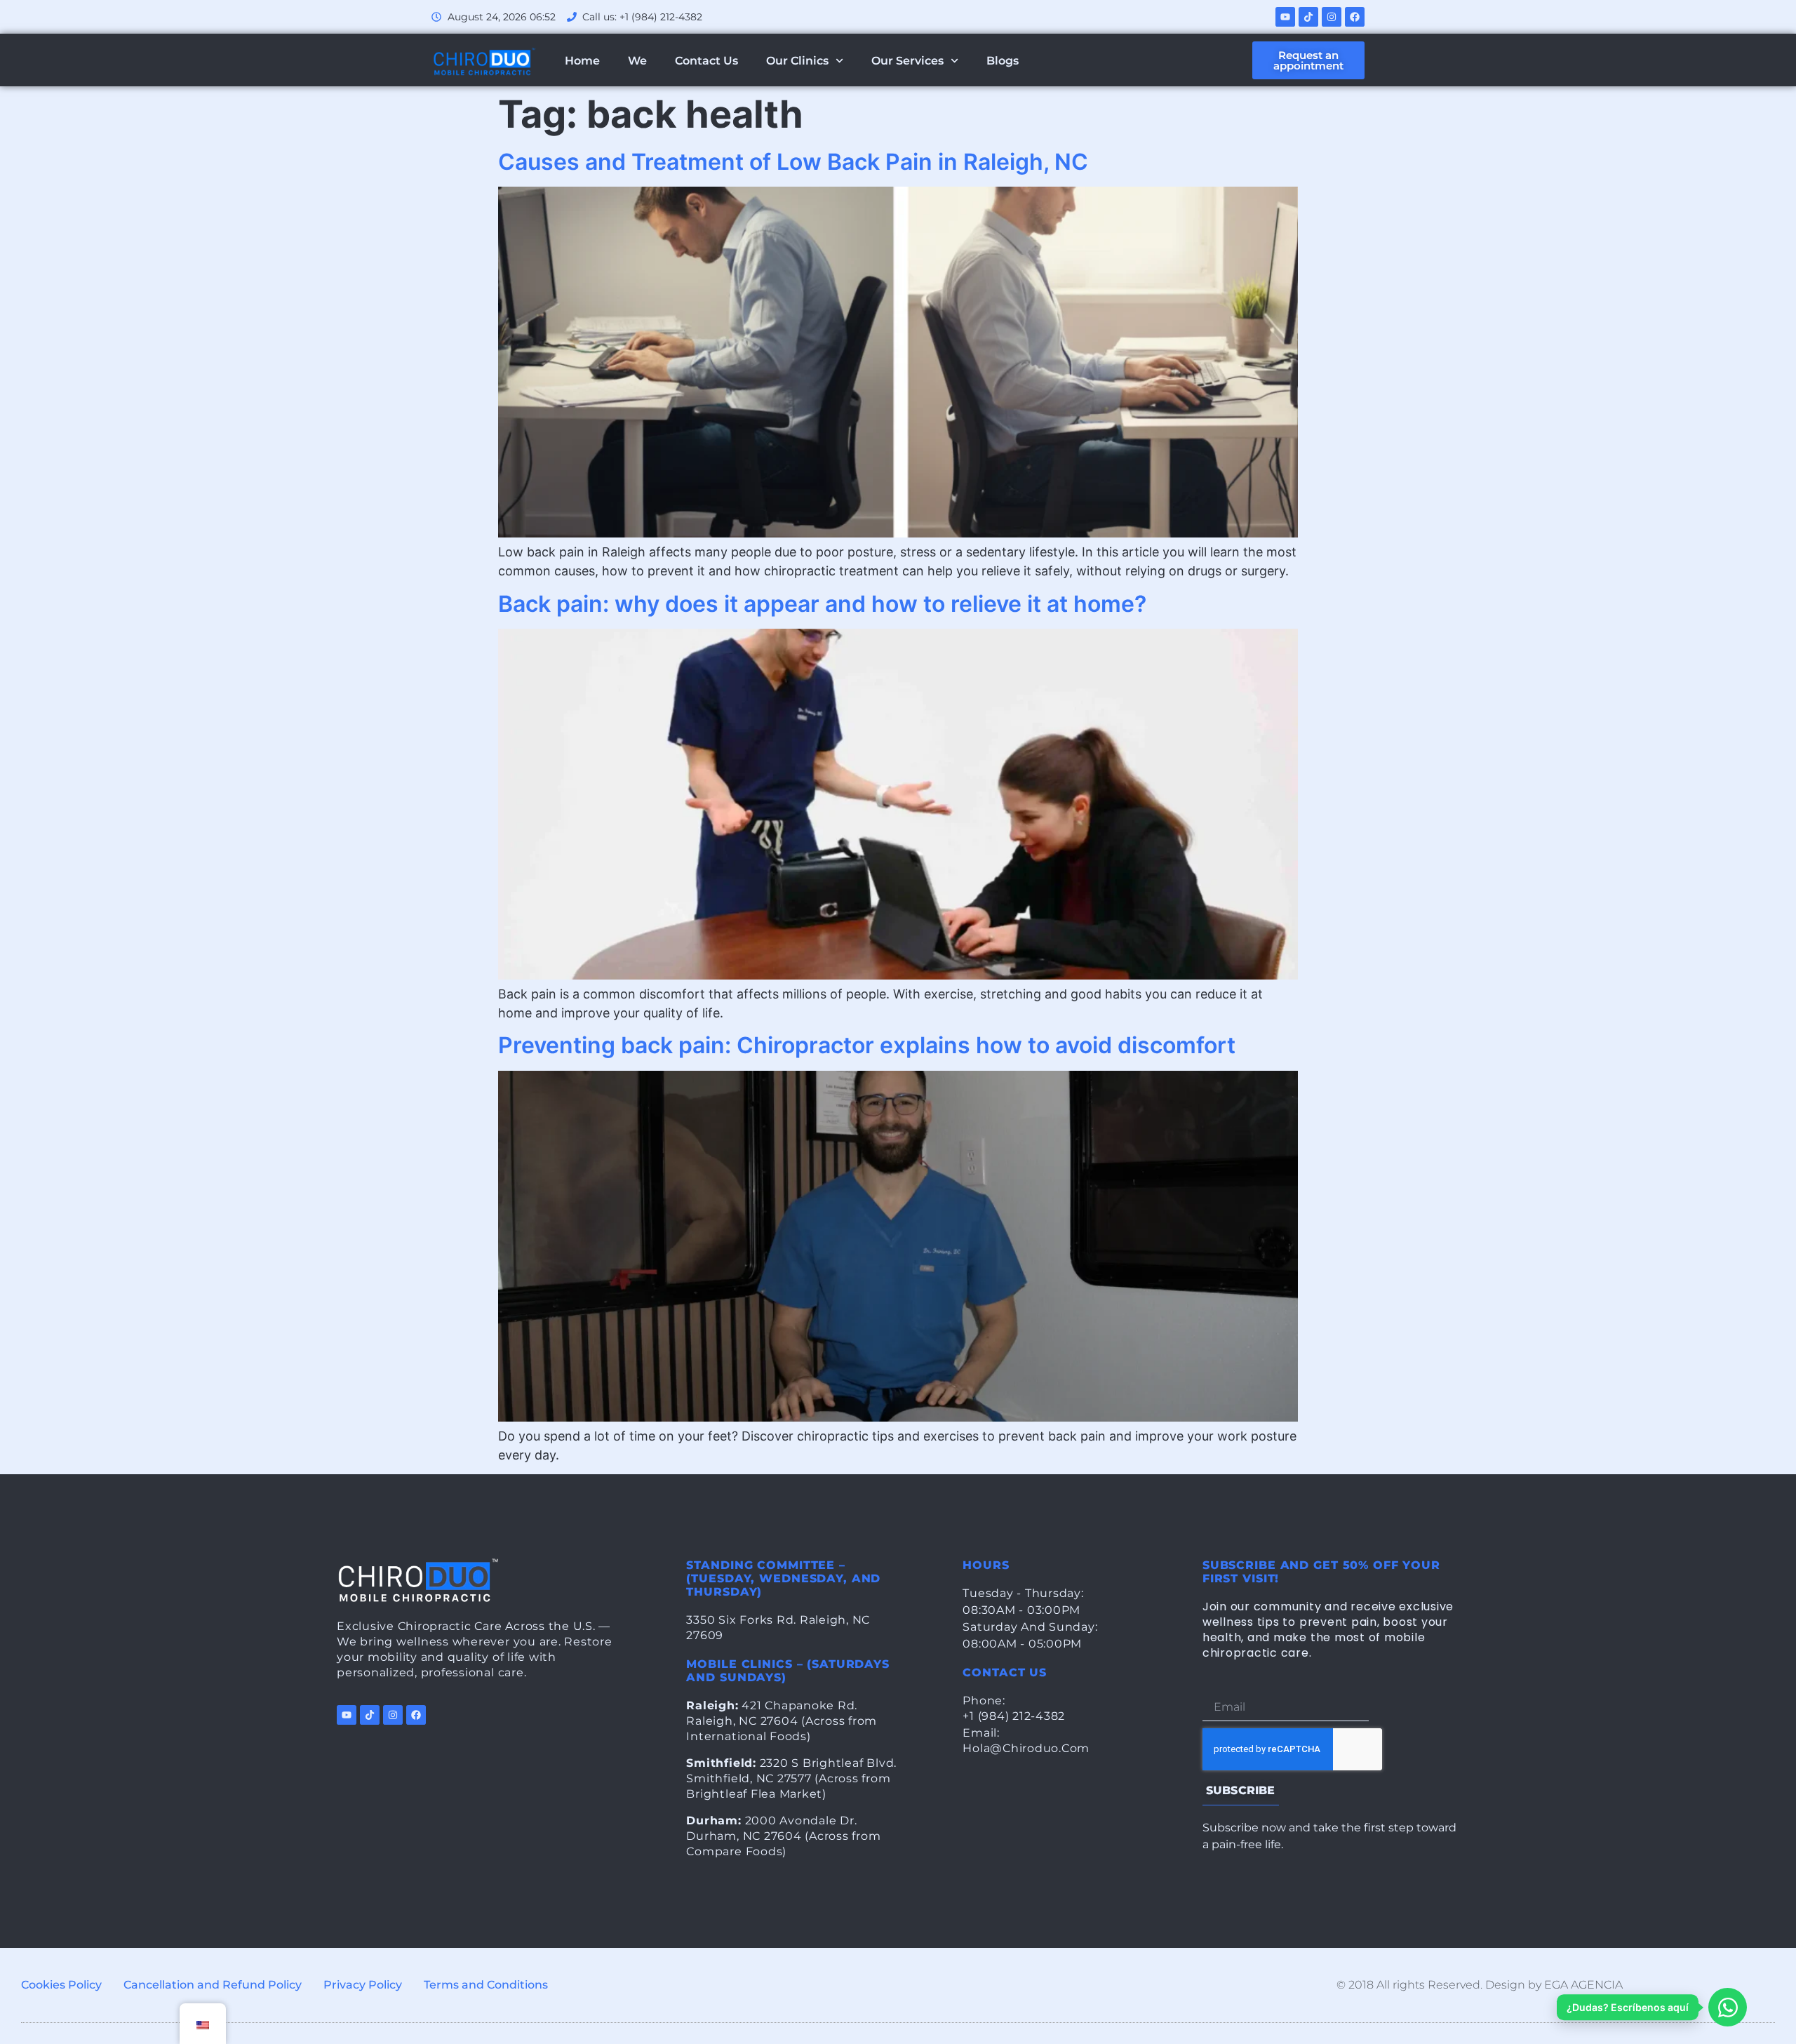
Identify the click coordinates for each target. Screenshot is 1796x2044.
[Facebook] (1355, 17)
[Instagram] (1332, 17)
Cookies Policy (61, 1985)
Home (582, 61)
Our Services (907, 61)
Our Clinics (797, 61)
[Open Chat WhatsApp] (1728, 2007)
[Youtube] (1285, 17)
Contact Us (706, 61)
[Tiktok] (1308, 17)
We (637, 61)
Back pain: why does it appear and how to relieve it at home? (822, 604)
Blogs (1003, 61)
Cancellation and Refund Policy (213, 1985)
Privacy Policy (363, 1985)
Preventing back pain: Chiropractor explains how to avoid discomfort (867, 1045)
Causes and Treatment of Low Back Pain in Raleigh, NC (793, 162)
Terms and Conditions (486, 1985)
